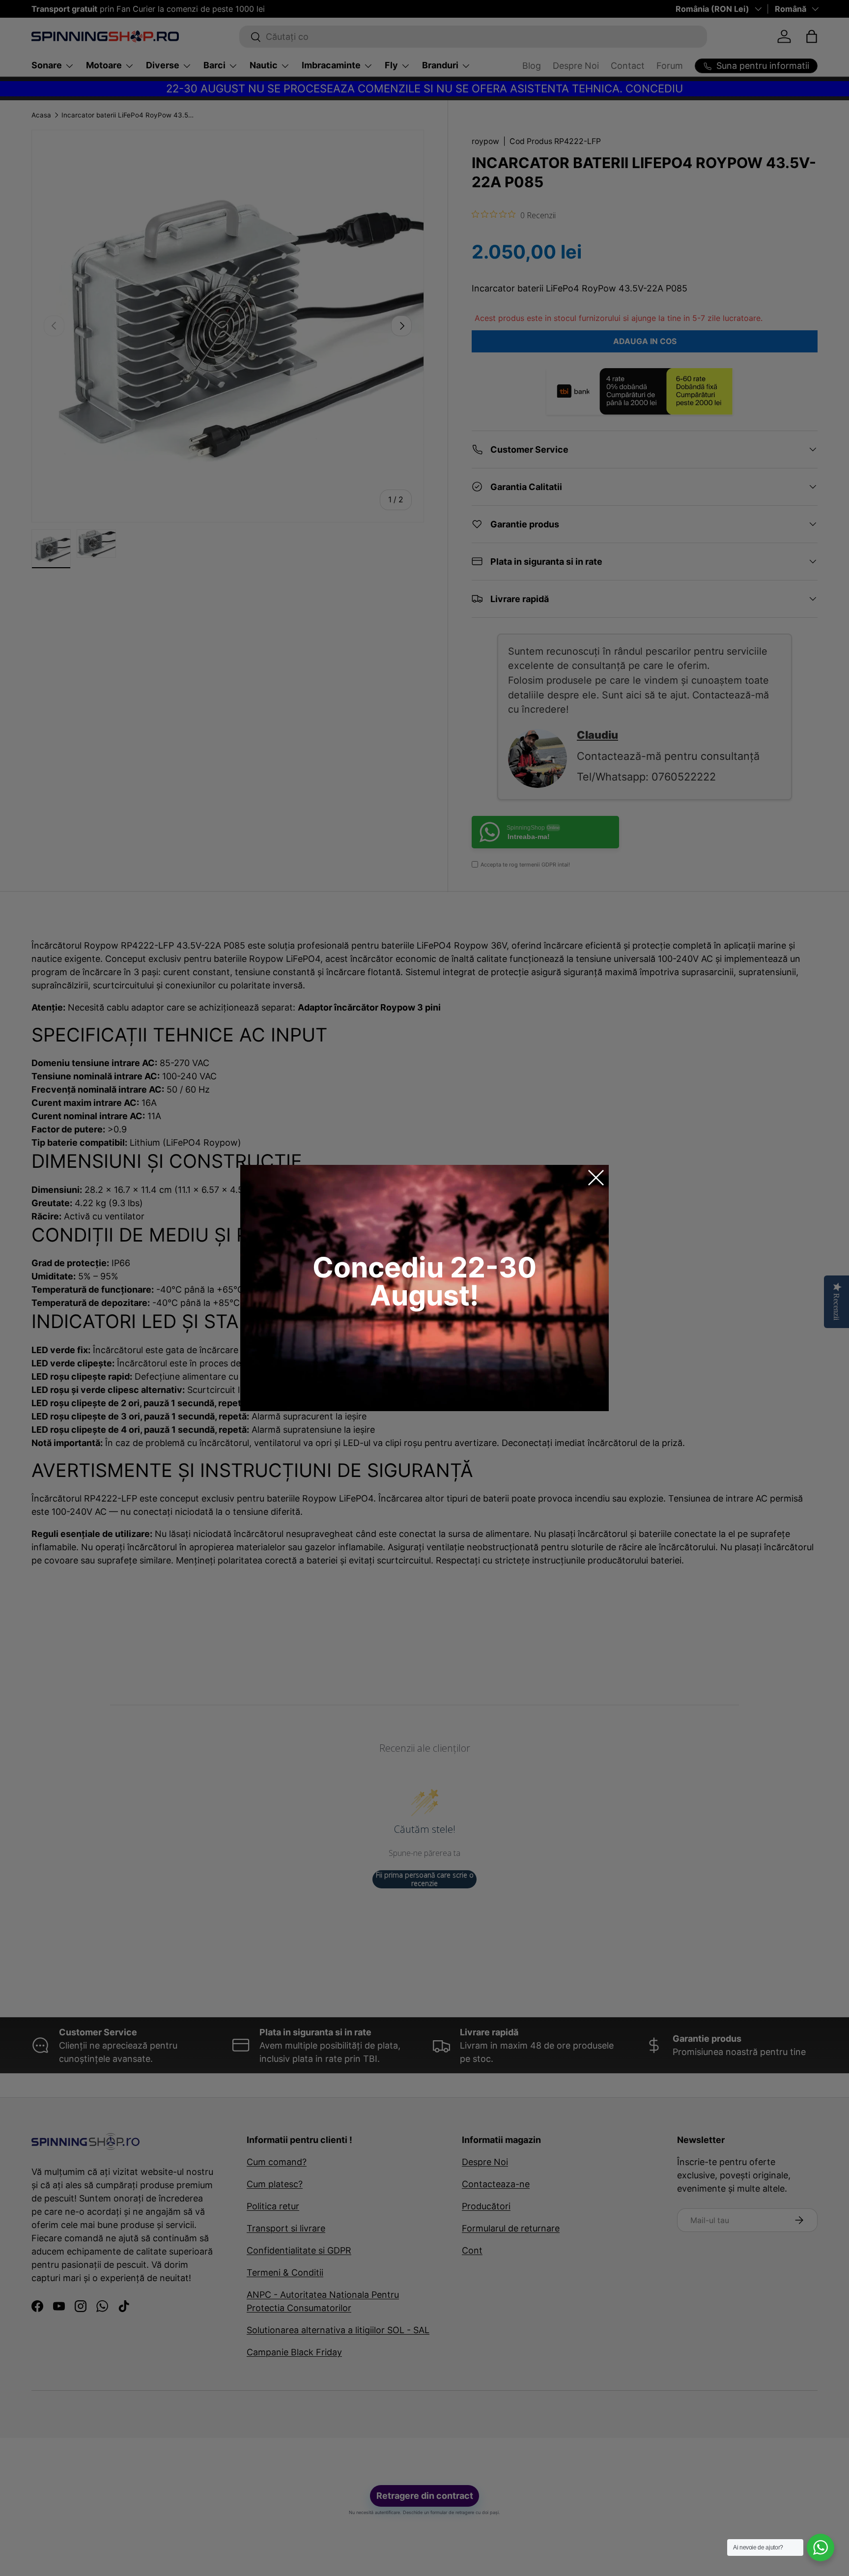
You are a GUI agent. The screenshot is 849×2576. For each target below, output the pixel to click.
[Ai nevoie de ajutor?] (821, 2547)
